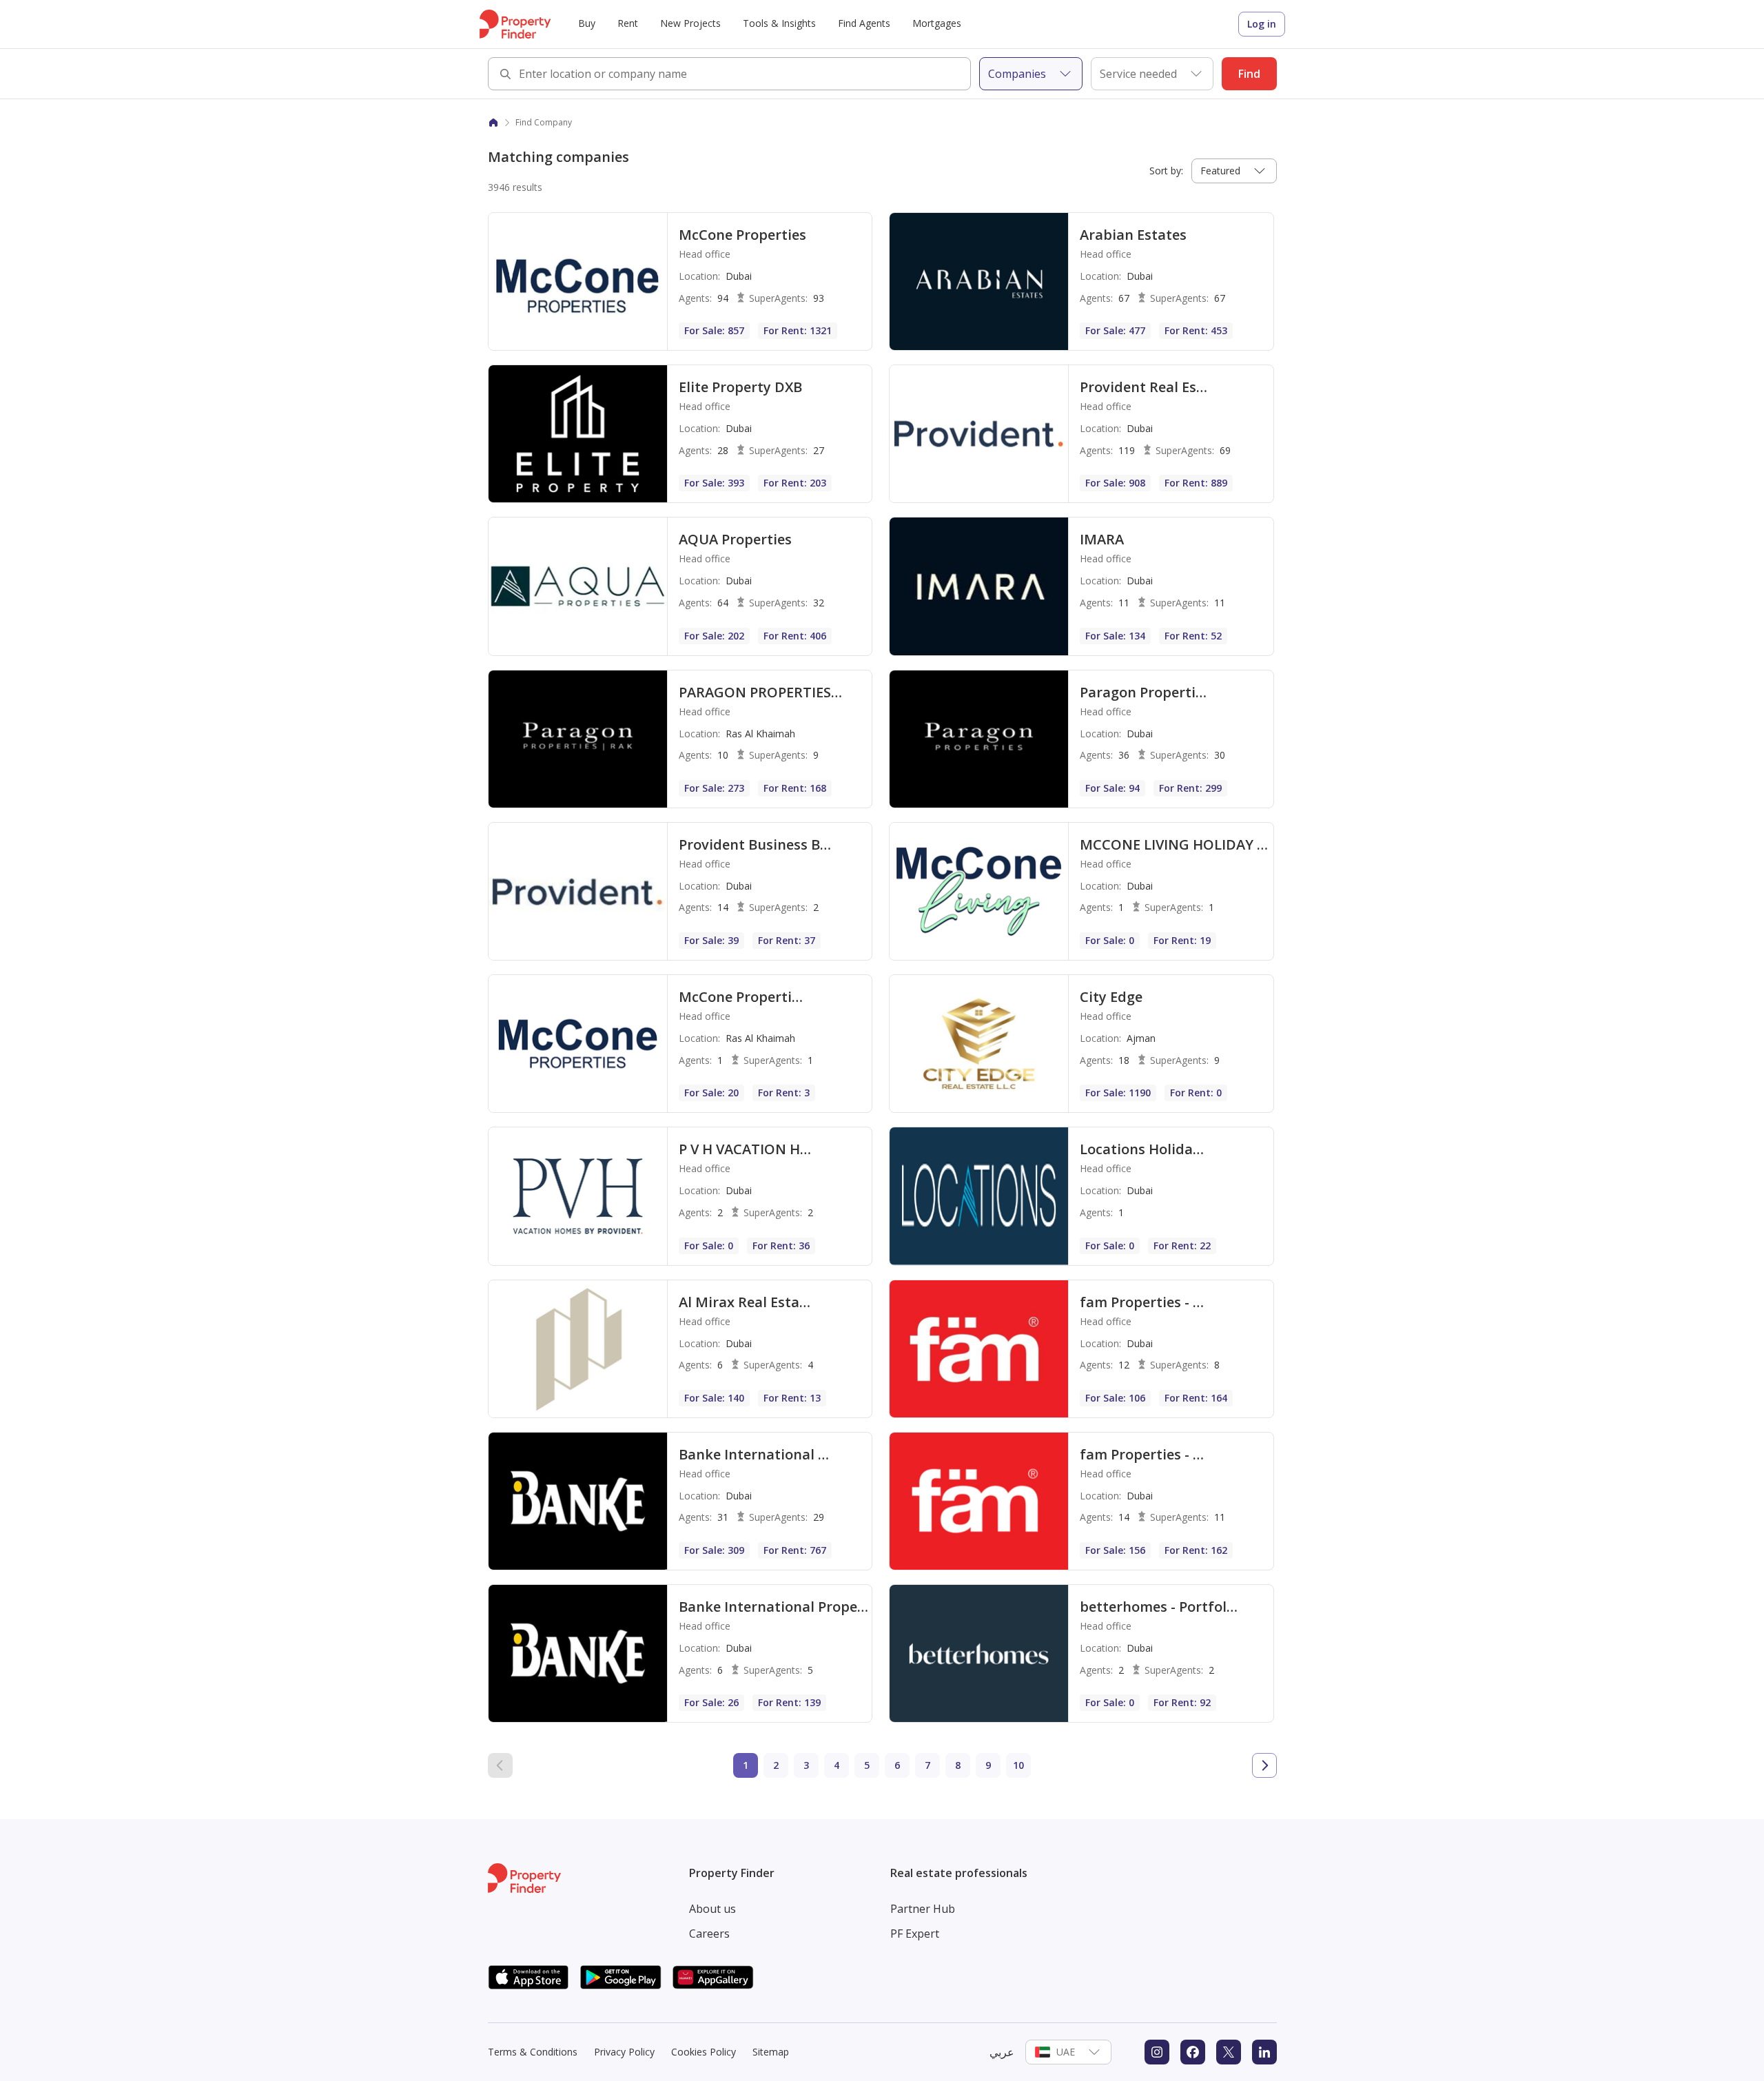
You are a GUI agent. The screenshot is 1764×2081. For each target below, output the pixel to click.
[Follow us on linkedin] (1264, 2052)
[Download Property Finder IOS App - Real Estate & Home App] (529, 1977)
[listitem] (680, 281)
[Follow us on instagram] (1157, 2052)
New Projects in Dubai (552, 104)
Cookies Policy (704, 2052)
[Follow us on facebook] (1193, 2052)
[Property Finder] (493, 123)
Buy (587, 23)
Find (1249, 74)
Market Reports (722, 104)
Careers (709, 1934)
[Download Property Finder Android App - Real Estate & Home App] (621, 1977)
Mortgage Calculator (734, 104)
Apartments (529, 104)
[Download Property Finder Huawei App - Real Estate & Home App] (713, 1977)
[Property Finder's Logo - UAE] (515, 24)
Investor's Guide (909, 104)
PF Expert (915, 1934)
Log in (1262, 24)
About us (712, 1909)
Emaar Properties (727, 104)
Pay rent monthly (726, 104)
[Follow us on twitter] (1229, 2052)
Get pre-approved (726, 104)
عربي (1002, 2052)
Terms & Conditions (533, 2052)
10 (1018, 1765)
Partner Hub (923, 1909)
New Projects (690, 23)
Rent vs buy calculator (551, 104)
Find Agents (864, 23)
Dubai (886, 104)
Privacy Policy (624, 2052)
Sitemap (771, 2052)
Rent (628, 23)
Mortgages (937, 23)
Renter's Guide (905, 104)
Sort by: (1166, 171)
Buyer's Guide (904, 104)
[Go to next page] (1264, 1765)
